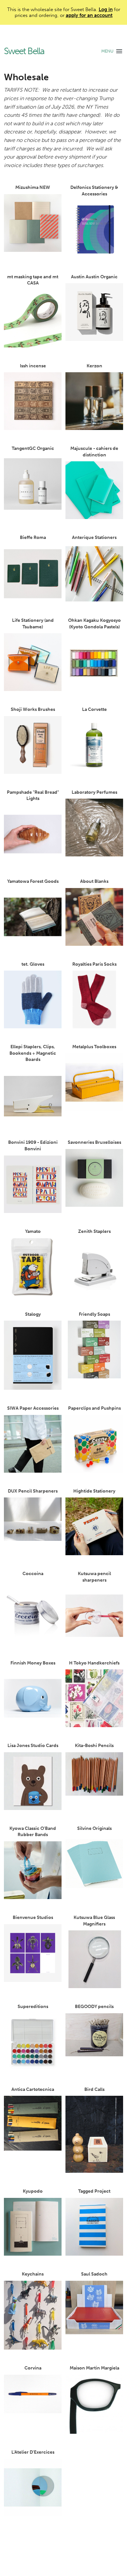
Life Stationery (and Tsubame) (33, 624)
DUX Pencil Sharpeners (33, 1491)
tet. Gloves (33, 964)
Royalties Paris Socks (94, 964)
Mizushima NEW (33, 187)
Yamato (33, 1231)
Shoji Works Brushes (33, 709)
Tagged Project (94, 2191)
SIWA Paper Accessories (33, 1408)
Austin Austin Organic (94, 277)
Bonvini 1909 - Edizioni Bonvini (33, 1146)
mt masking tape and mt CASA (33, 280)
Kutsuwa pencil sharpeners (94, 1577)
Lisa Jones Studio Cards (33, 1746)
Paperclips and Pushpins (94, 1408)
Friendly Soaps (94, 1314)
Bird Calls (94, 2089)
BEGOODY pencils (94, 2007)
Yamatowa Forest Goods (33, 881)
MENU (107, 51)
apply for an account (89, 15)
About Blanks (94, 881)
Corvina (33, 2368)
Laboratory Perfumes (94, 792)
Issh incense (33, 366)
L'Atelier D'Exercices (33, 2452)
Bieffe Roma (33, 537)
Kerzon (94, 366)
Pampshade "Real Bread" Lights (33, 796)
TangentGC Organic (33, 448)
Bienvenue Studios (33, 1917)
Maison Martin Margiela (94, 2368)
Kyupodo (33, 2191)
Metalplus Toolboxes (94, 1047)
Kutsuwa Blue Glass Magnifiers (94, 1921)
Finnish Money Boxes (33, 1663)
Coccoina (33, 1574)
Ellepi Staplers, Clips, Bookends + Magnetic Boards (33, 1053)
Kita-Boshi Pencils (94, 1746)
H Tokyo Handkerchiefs (94, 1663)
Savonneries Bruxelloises (94, 1142)
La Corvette (94, 709)
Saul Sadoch (94, 2274)
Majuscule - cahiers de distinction (94, 452)
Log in (106, 9)
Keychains (33, 2274)
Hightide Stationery (94, 1491)
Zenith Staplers (94, 1231)
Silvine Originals (94, 1828)
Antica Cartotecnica (33, 2089)
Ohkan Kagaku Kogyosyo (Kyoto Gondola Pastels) (94, 624)
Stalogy (33, 1314)
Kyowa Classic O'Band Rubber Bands (33, 1832)
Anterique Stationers (94, 537)
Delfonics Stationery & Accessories (94, 191)
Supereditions (33, 2007)
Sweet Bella (24, 51)
